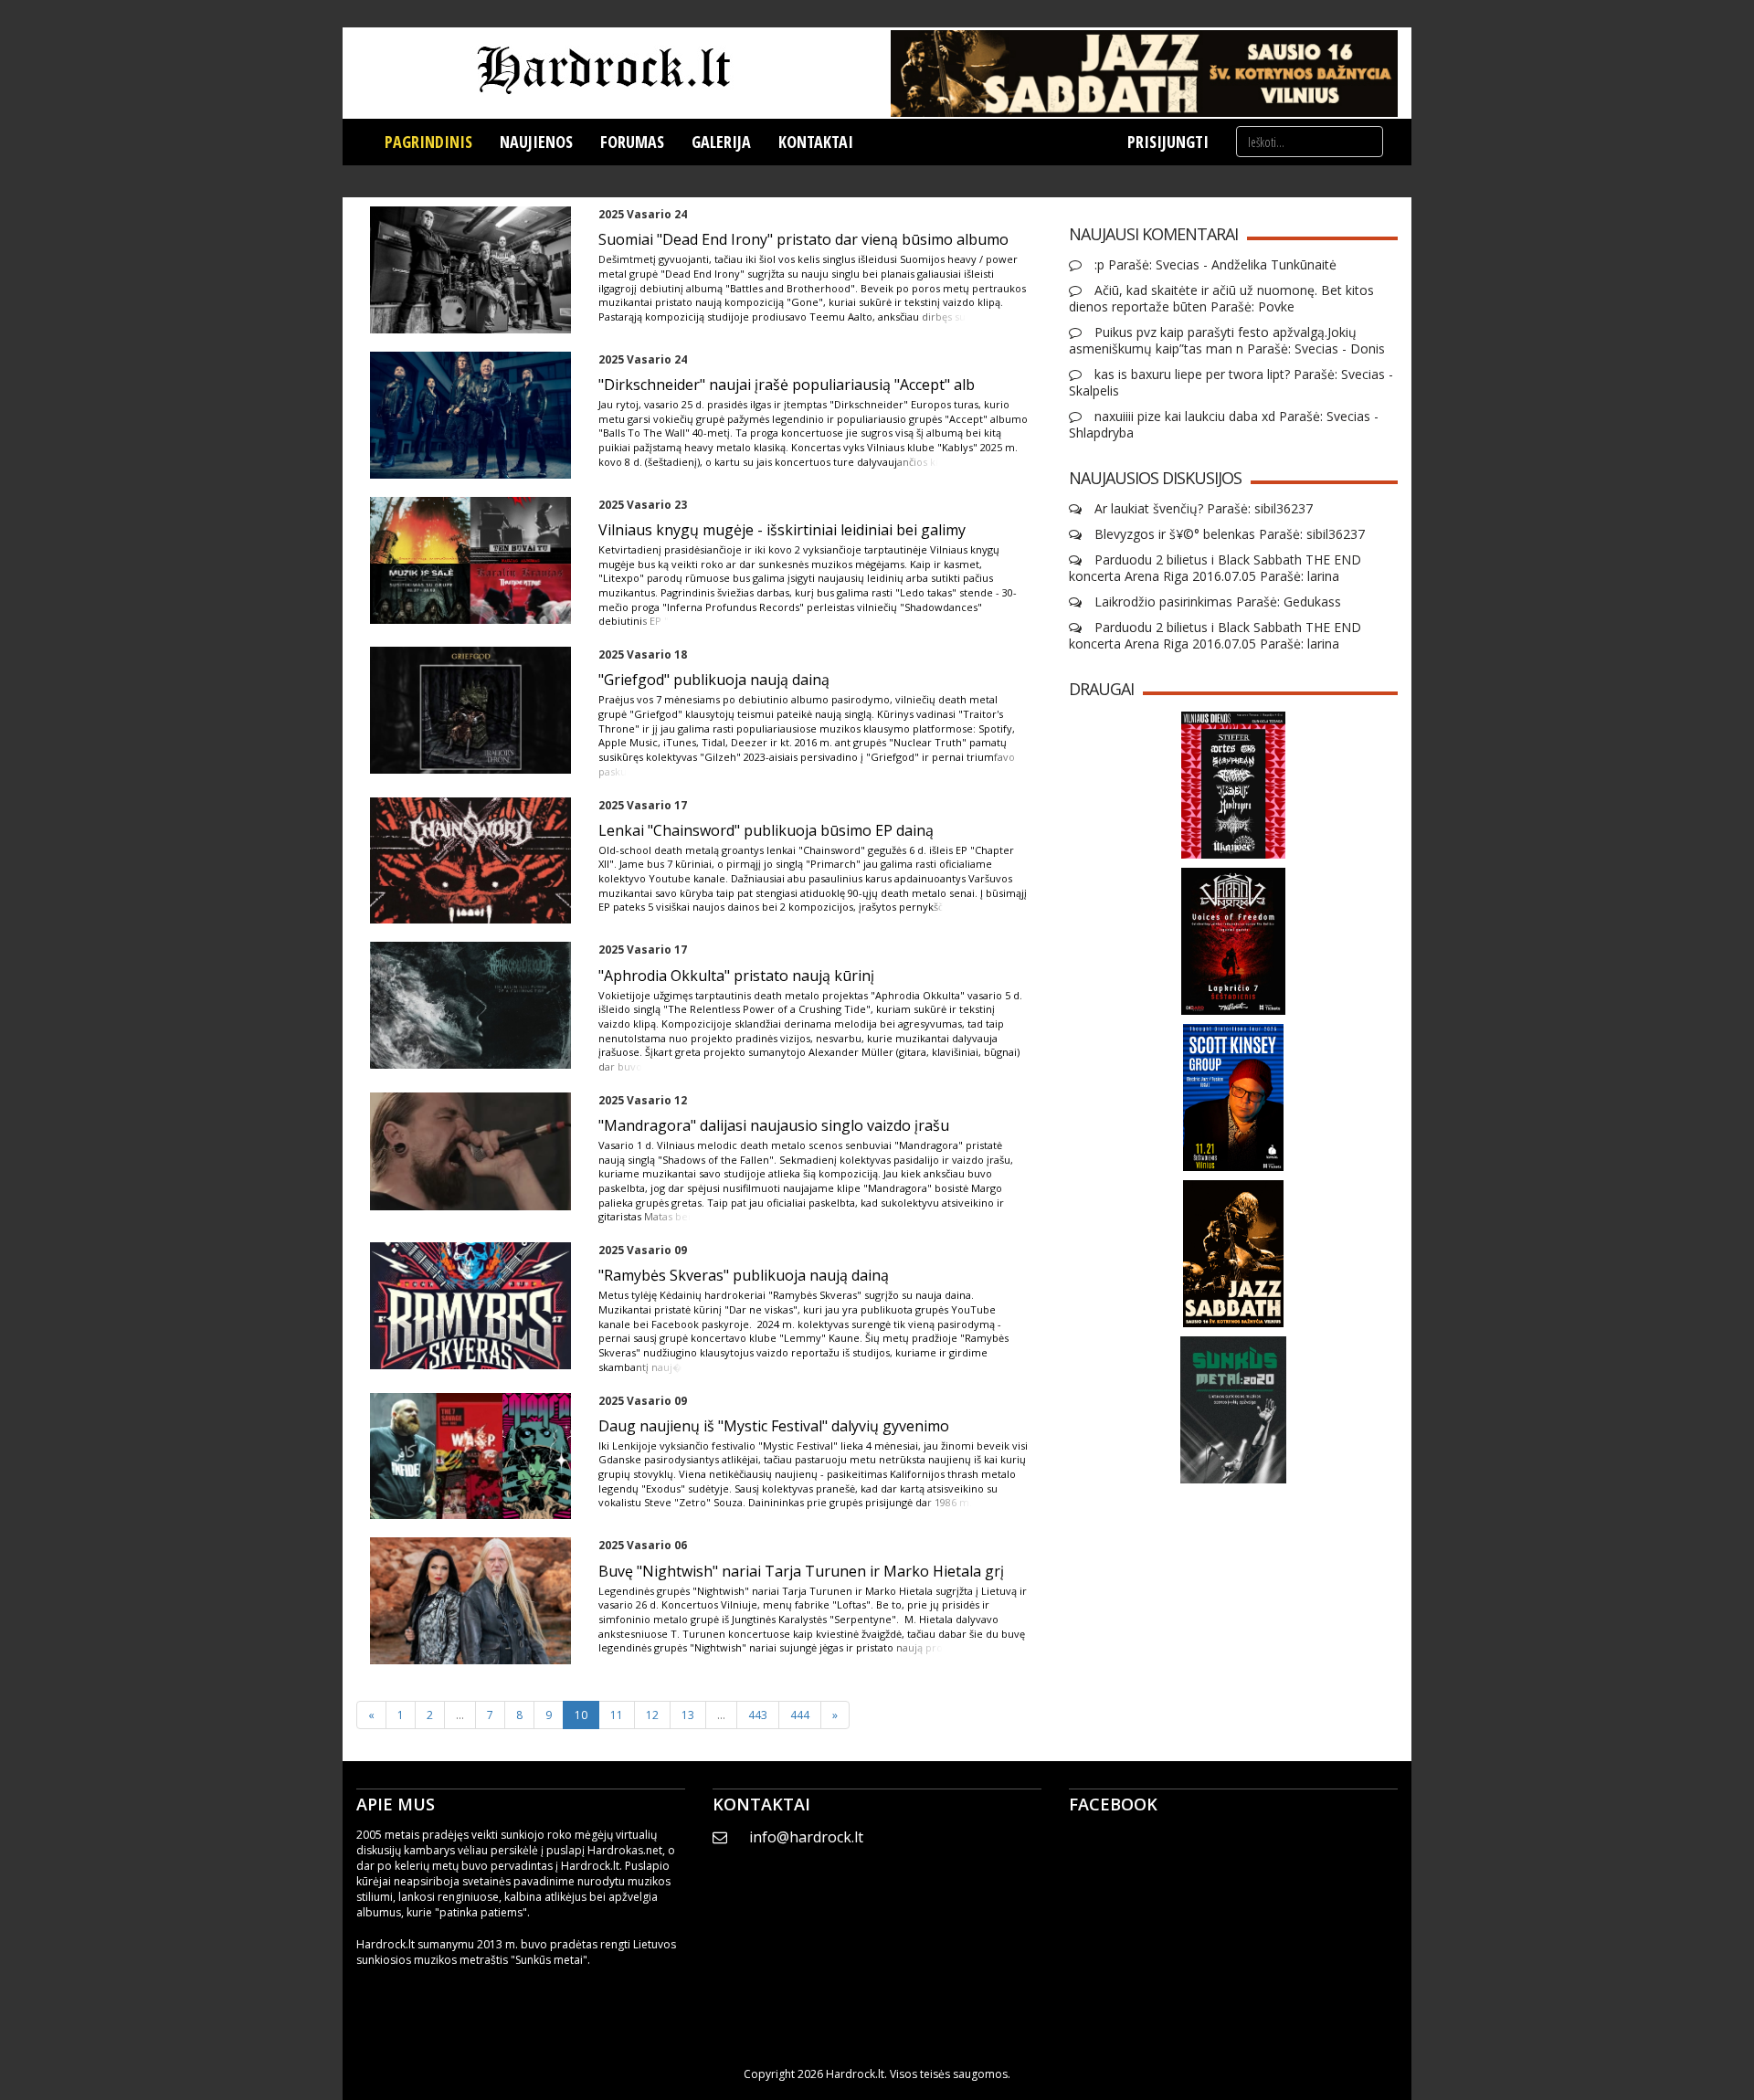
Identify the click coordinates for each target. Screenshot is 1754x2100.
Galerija (721, 142)
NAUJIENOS (536, 142)
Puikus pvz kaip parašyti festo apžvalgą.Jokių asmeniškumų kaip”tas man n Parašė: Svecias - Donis (1227, 341)
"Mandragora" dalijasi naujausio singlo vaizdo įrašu (774, 1125)
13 (688, 1715)
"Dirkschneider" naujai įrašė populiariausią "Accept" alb (787, 385)
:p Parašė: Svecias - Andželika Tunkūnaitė (1214, 265)
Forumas (632, 142)
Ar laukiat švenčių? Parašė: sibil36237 (1202, 509)
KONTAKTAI (816, 142)
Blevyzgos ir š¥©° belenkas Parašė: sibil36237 (1228, 534)
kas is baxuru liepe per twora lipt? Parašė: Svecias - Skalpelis (1231, 383)
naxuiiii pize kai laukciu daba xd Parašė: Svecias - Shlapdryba (1224, 425)
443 (758, 1715)
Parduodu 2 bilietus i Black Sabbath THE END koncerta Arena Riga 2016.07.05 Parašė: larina (1215, 568)
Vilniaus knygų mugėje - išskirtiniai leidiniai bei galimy (782, 530)
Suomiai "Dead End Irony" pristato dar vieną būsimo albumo (803, 239)
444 (800, 1715)
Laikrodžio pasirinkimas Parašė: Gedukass (1216, 602)
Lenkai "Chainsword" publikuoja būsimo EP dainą (766, 830)
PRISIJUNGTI (1168, 142)
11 (617, 1715)
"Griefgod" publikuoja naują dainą (714, 680)
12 (652, 1715)
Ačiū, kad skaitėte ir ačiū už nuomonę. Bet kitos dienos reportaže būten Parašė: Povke (1221, 299)
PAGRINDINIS (428, 142)
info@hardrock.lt (806, 1837)
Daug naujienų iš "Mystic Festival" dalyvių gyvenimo (774, 1426)
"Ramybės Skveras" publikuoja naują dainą (744, 1275)
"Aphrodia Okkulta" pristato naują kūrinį (736, 976)
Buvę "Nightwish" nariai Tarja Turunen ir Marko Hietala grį (801, 1571)
